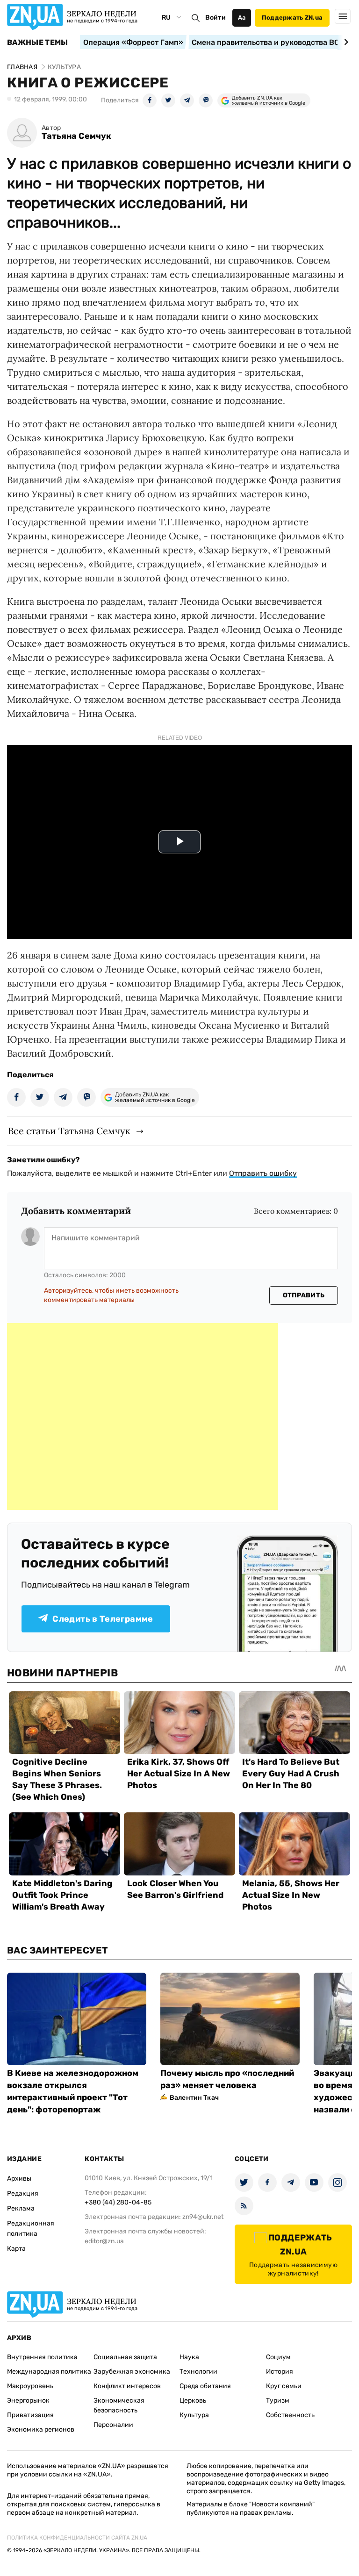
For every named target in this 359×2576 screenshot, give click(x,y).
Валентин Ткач (194, 2098)
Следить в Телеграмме (103, 1619)
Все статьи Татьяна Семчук (69, 1131)
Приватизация (30, 2415)
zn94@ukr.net (203, 2217)
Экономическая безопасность (119, 2405)
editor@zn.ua (104, 2241)
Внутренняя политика (42, 2357)
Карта (16, 2249)
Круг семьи (284, 2386)
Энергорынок (28, 2401)
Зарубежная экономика (132, 2372)
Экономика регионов (41, 2429)
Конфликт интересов (127, 2386)
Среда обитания (205, 2386)
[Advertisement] (143, 1417)
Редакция (23, 2193)
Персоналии (113, 2425)
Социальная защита (125, 2357)
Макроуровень (30, 2386)
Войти (215, 18)
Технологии (198, 2372)
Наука (189, 2357)
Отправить (304, 1295)
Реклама (21, 2208)
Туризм (278, 2401)
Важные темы (38, 43)
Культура (194, 2415)
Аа (242, 18)
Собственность (290, 2415)
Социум (278, 2357)
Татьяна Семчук (76, 136)
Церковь (193, 2401)
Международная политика (49, 2372)
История (280, 2372)
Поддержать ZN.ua (292, 18)
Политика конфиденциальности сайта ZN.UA (77, 2538)
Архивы (19, 2179)
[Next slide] (345, 42)
